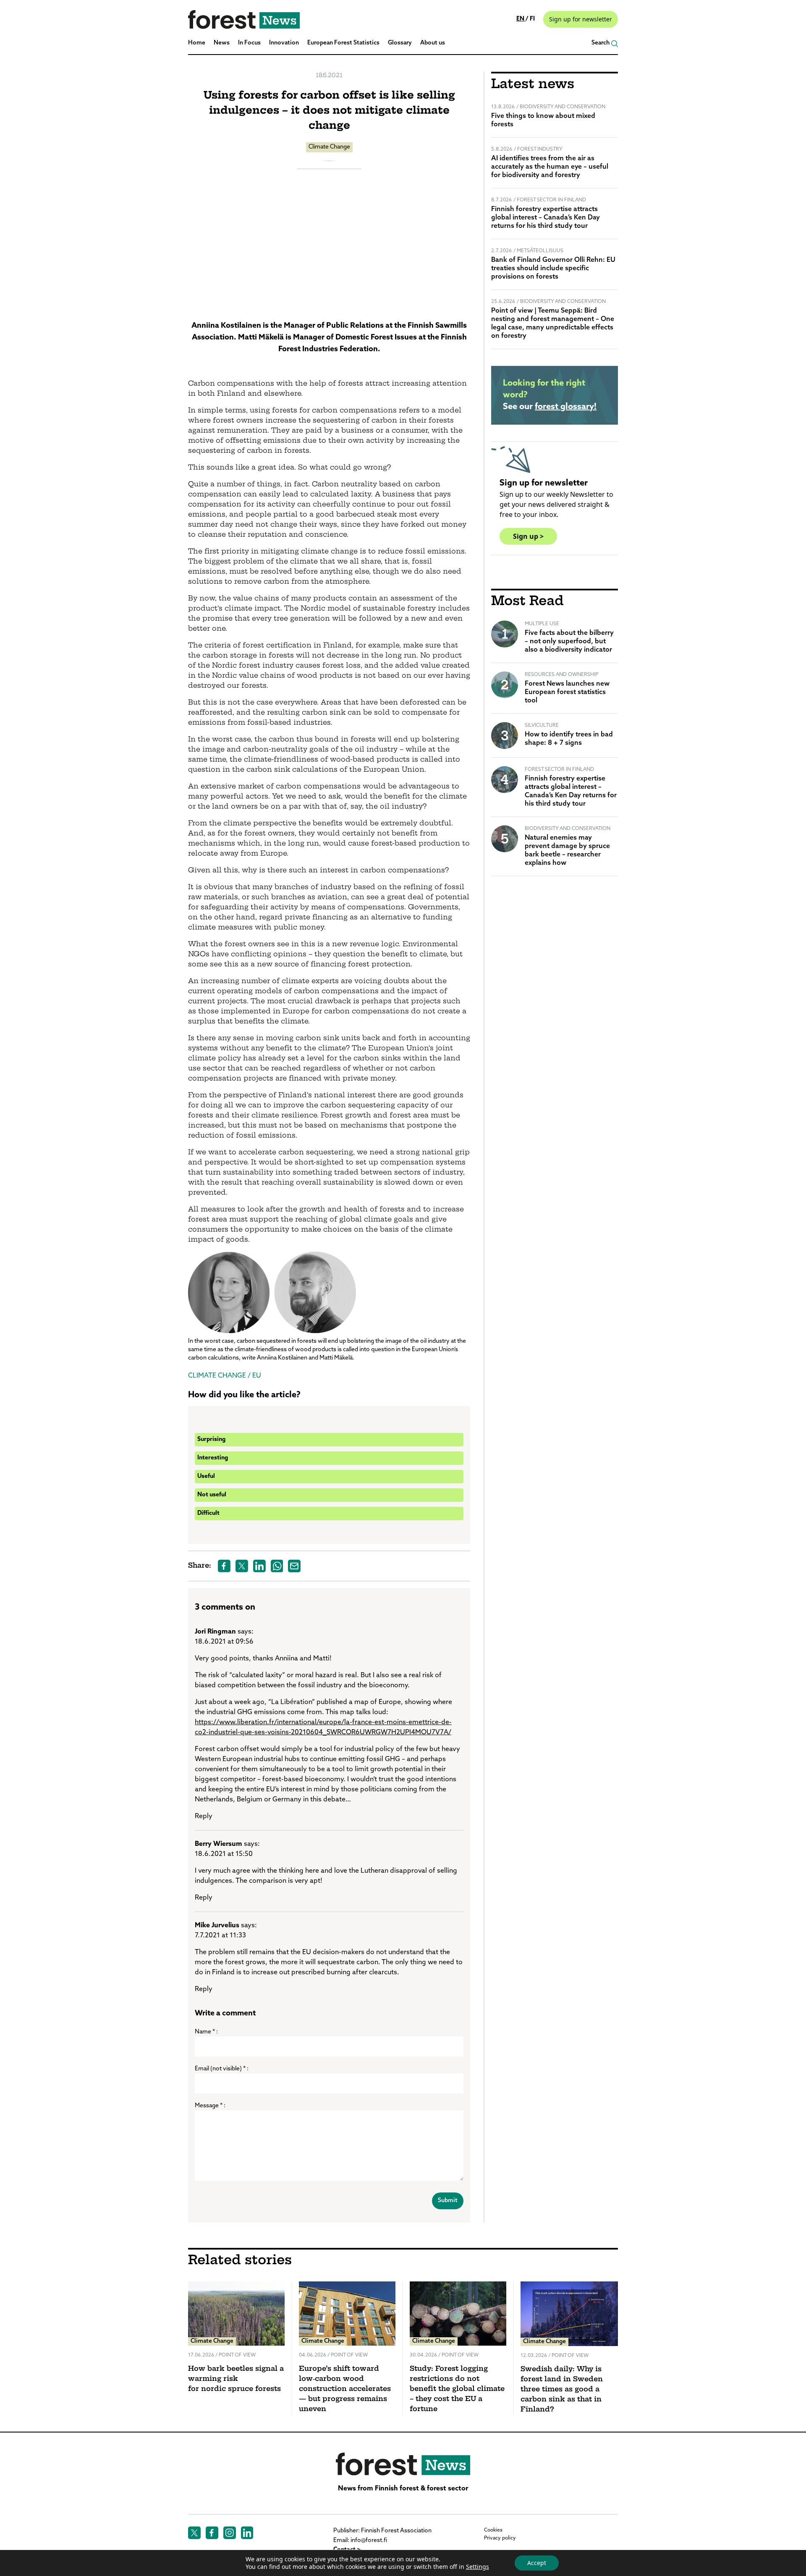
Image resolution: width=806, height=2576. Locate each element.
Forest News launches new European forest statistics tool (567, 692)
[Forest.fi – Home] (403, 2464)
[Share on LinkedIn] (259, 1566)
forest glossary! (566, 407)
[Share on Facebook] (224, 1566)
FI (532, 19)
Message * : (210, 2106)
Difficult (208, 1513)
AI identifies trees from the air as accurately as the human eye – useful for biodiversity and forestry (550, 167)
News (222, 43)
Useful (206, 1476)
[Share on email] (294, 1566)
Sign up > (528, 536)
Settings (478, 2567)
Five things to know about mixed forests (543, 120)
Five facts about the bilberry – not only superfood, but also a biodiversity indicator (569, 642)
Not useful (212, 1495)
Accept (537, 2563)
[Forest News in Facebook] (212, 2533)
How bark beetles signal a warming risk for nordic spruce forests (236, 2379)
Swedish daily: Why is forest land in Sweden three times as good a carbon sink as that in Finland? (562, 2390)
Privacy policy (500, 2538)
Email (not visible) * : (222, 2069)
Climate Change (329, 147)
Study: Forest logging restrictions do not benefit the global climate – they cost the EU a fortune (457, 2389)
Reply (204, 1817)
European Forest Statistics (343, 43)
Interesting (213, 1458)
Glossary (400, 43)
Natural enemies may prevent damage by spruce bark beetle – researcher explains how (567, 851)
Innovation (284, 43)
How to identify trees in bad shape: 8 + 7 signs (569, 739)
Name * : (206, 2032)
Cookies (493, 2530)
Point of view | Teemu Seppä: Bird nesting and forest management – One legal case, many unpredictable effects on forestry (553, 324)
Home (197, 43)
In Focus (249, 43)
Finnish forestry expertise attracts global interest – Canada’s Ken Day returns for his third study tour (546, 218)
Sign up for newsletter (581, 19)
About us (433, 43)
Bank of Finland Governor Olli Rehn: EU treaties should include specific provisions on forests (553, 269)
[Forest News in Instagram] (230, 2533)
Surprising (211, 1439)
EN (521, 19)
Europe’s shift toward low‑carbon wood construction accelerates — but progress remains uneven (345, 2389)
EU (257, 1376)
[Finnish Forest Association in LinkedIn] (247, 2533)
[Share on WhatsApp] (277, 1566)
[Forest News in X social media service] (194, 2533)
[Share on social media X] (242, 1566)
